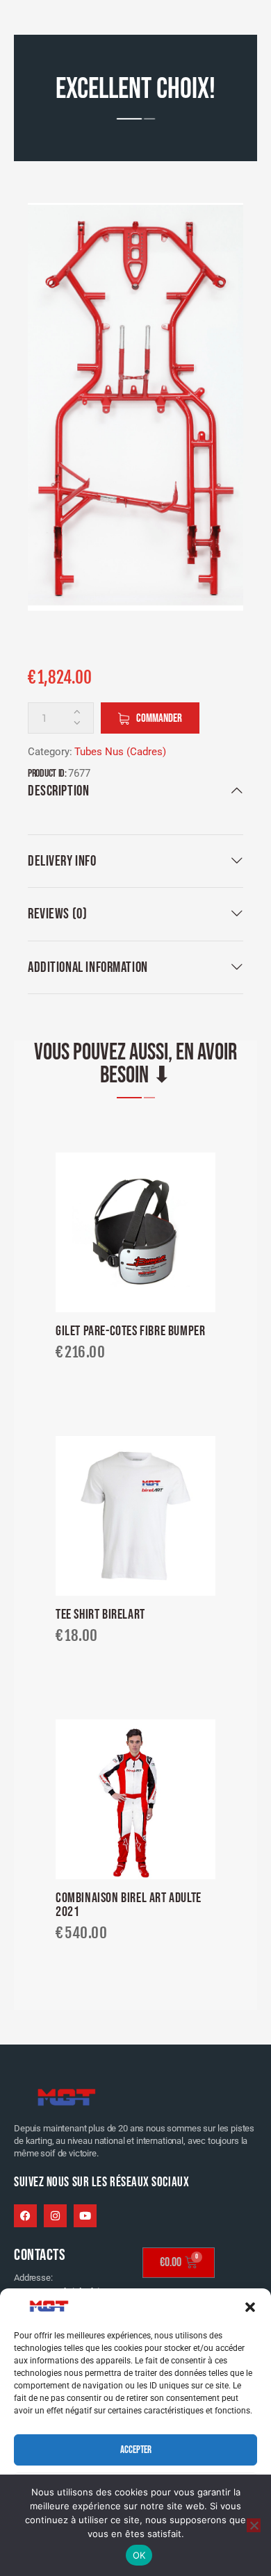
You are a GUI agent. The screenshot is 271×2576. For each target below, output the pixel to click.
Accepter (136, 2450)
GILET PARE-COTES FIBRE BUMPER (130, 1332)
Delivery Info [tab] (62, 861)
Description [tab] (58, 791)
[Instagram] (55, 2216)
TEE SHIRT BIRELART (100, 1615)
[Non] (254, 2525)
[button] (250, 2307)
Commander (159, 718)
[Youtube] (85, 2216)
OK (139, 2555)
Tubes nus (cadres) (120, 752)
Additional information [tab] (88, 967)
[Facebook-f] (25, 2216)
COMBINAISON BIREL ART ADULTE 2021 (129, 1905)
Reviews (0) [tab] (57, 914)
